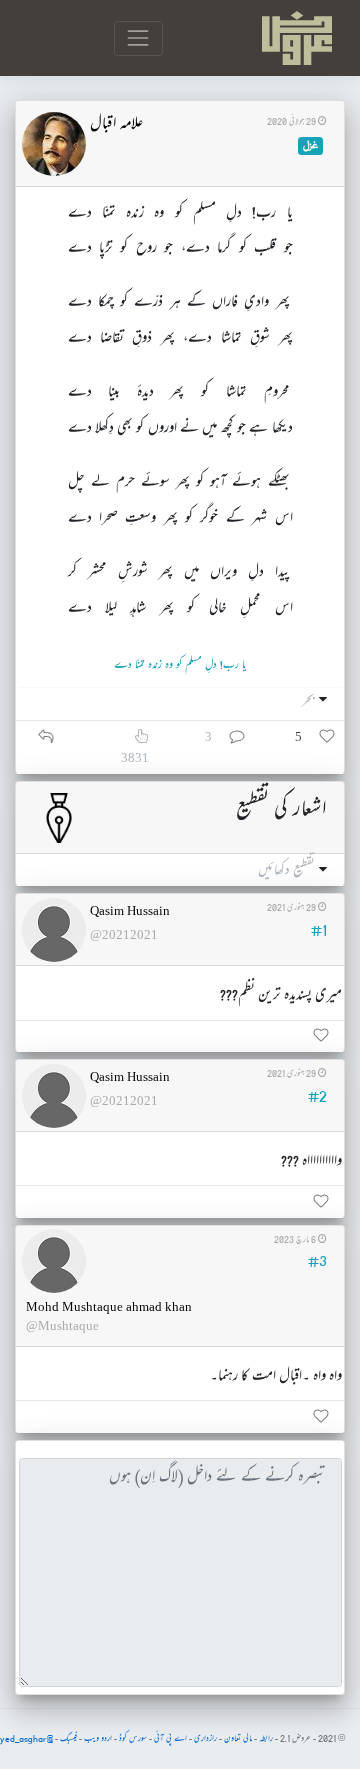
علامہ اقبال (116, 125)
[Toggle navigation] (138, 38)
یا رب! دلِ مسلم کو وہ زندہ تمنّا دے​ (180, 665)
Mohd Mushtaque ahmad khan (109, 1306)
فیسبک (68, 1739)
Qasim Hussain (130, 910)
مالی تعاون (238, 1739)
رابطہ (266, 1739)
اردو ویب (98, 1739)
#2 (317, 1097)
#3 (317, 1262)
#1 (319, 931)
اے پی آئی (170, 1739)
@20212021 (124, 934)
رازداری (205, 1739)
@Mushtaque (62, 1325)
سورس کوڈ (133, 1739)
